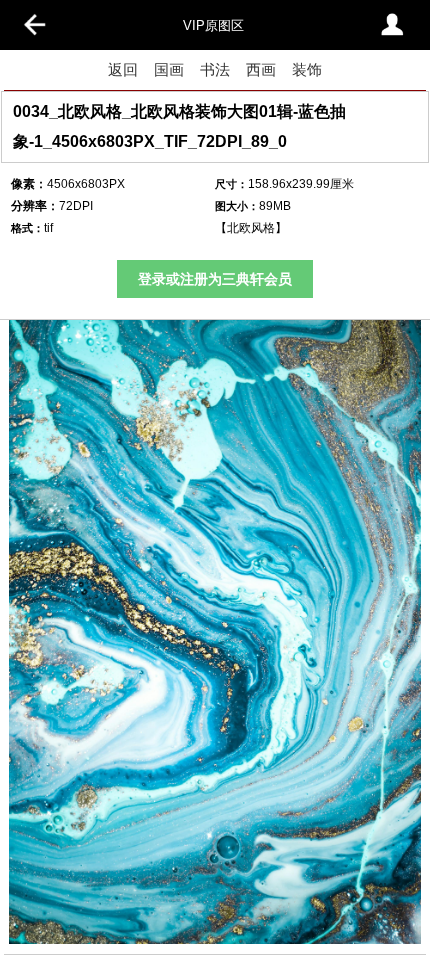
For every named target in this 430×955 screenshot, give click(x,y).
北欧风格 (251, 228)
